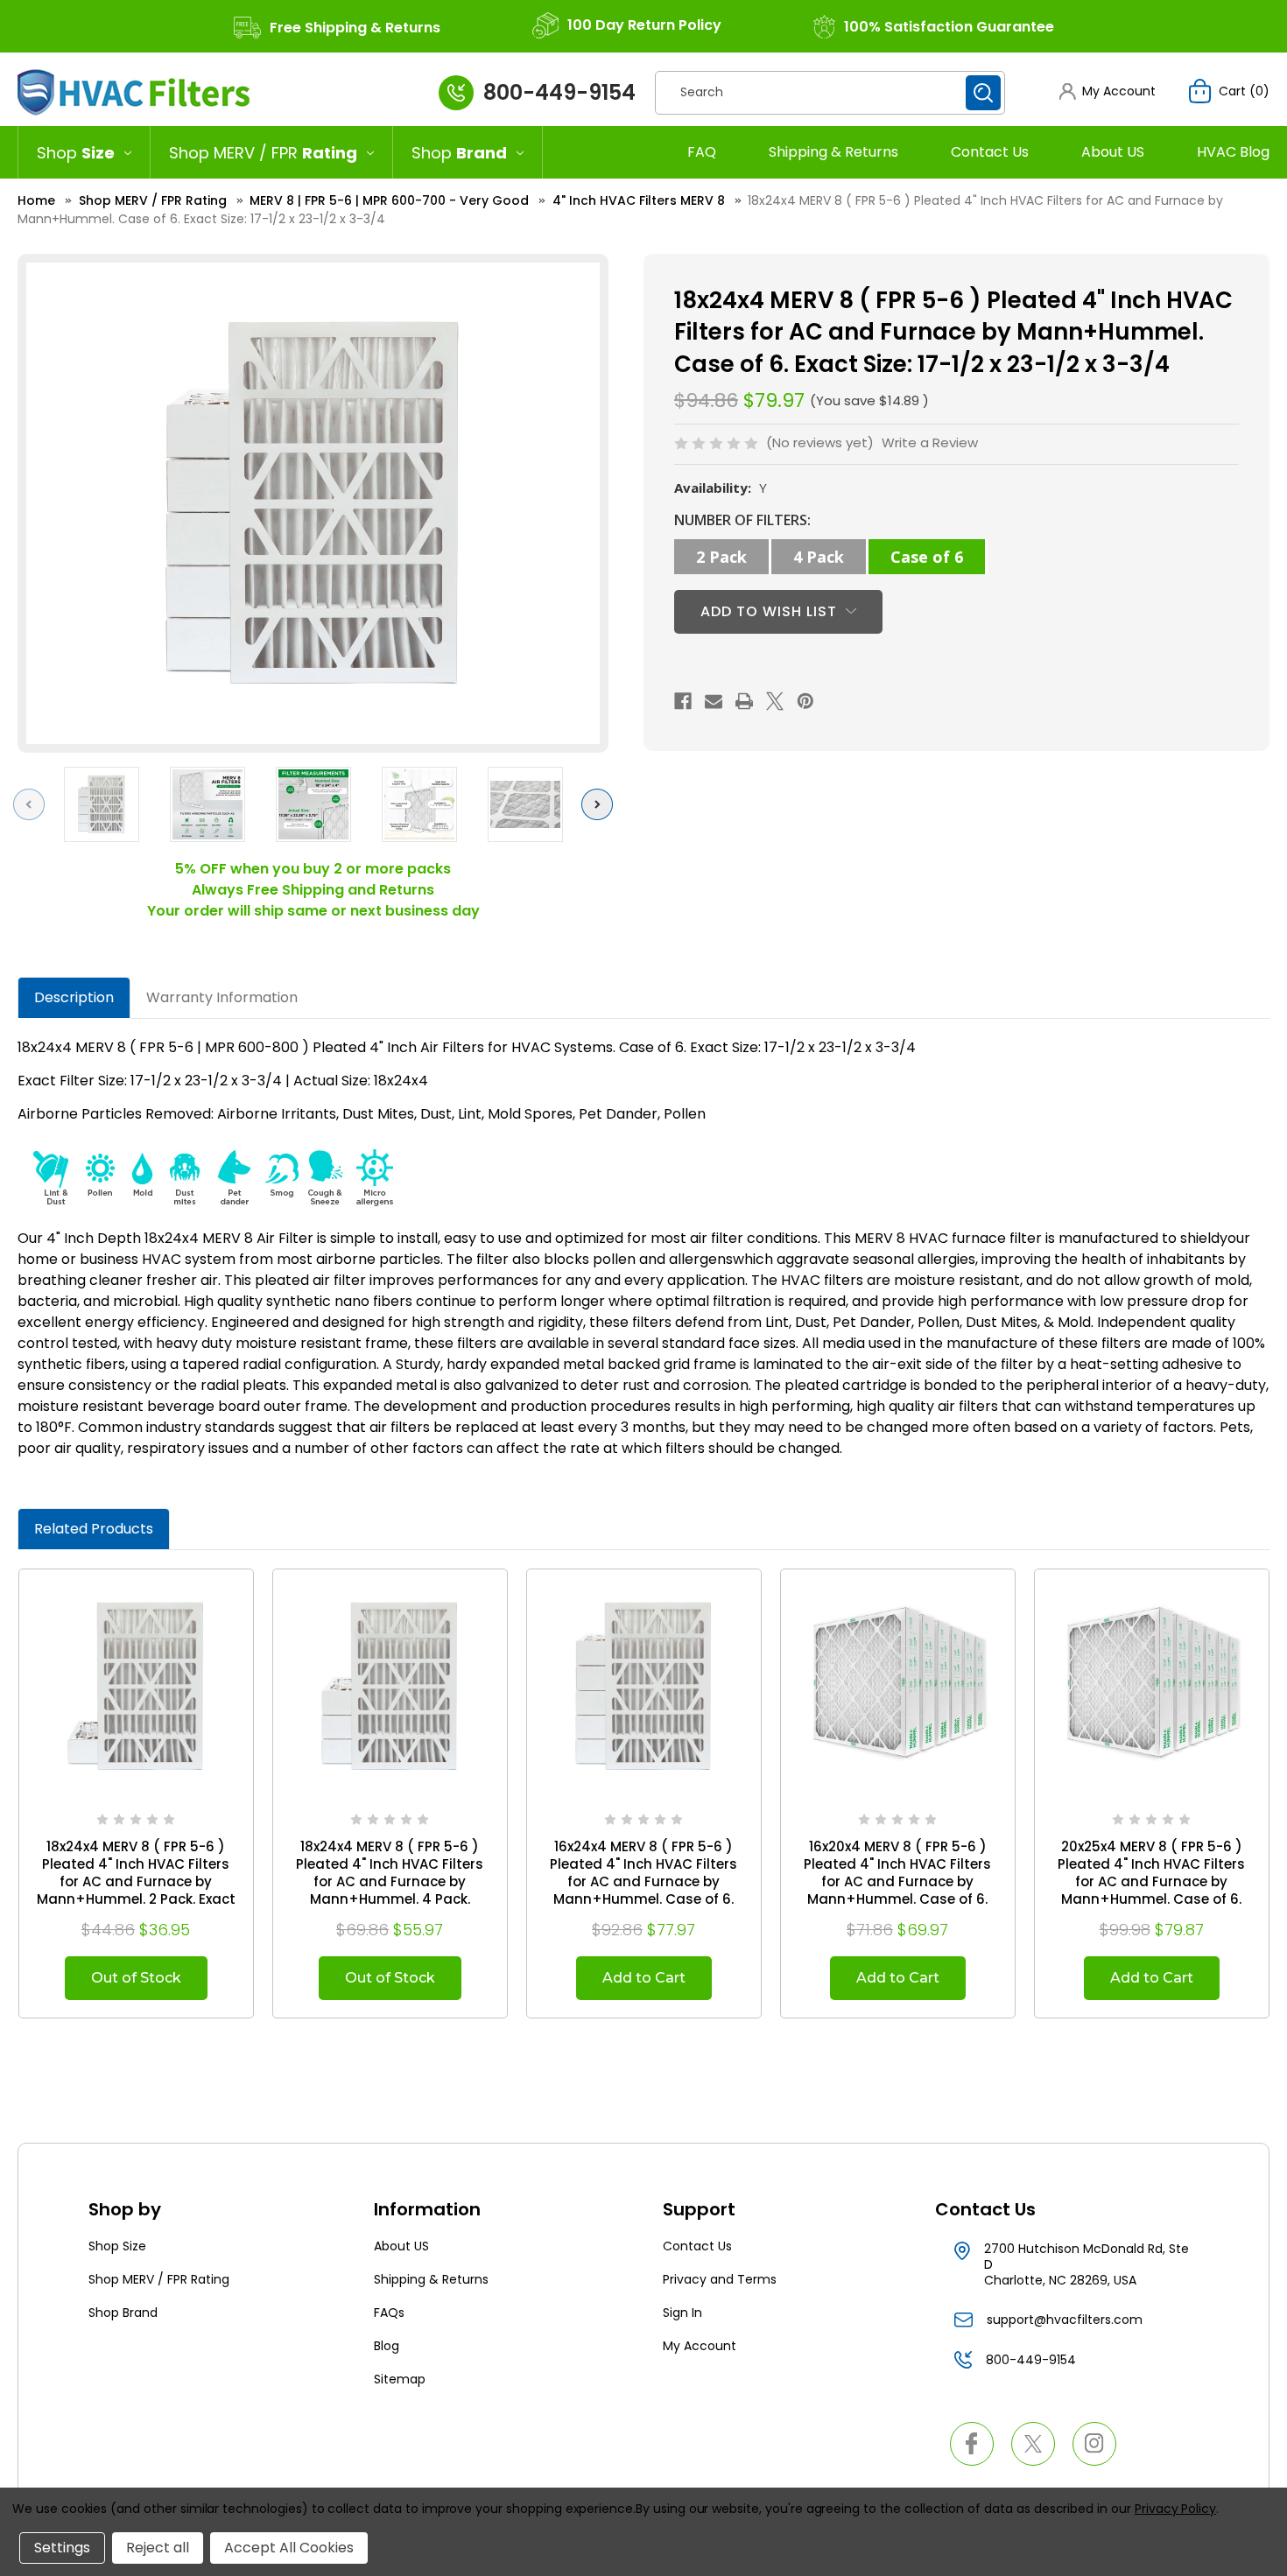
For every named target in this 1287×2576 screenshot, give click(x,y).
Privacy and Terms (720, 2279)
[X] (775, 701)
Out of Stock (136, 1978)
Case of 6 (927, 557)
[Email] (714, 701)
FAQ (702, 152)
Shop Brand (123, 2313)
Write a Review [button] (930, 442)
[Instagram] (1094, 2444)
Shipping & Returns (833, 152)
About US (1113, 152)
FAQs (389, 2313)
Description (74, 997)
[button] (1108, 91)
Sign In (682, 2313)
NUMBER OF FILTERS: (742, 520)
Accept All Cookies (289, 2548)
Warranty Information (222, 997)
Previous (33, 804)
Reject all (158, 2548)
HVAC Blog (1233, 152)
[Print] (744, 701)
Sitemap (400, 2379)
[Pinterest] (805, 701)
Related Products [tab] (94, 1529)
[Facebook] (683, 701)
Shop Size (117, 2246)
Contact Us (990, 152)
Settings (62, 2548)
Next (601, 804)
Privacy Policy (1175, 2509)
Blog (387, 2346)
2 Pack (721, 557)
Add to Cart (644, 1978)
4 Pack (819, 557)
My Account (700, 2346)
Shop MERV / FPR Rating (159, 2279)
